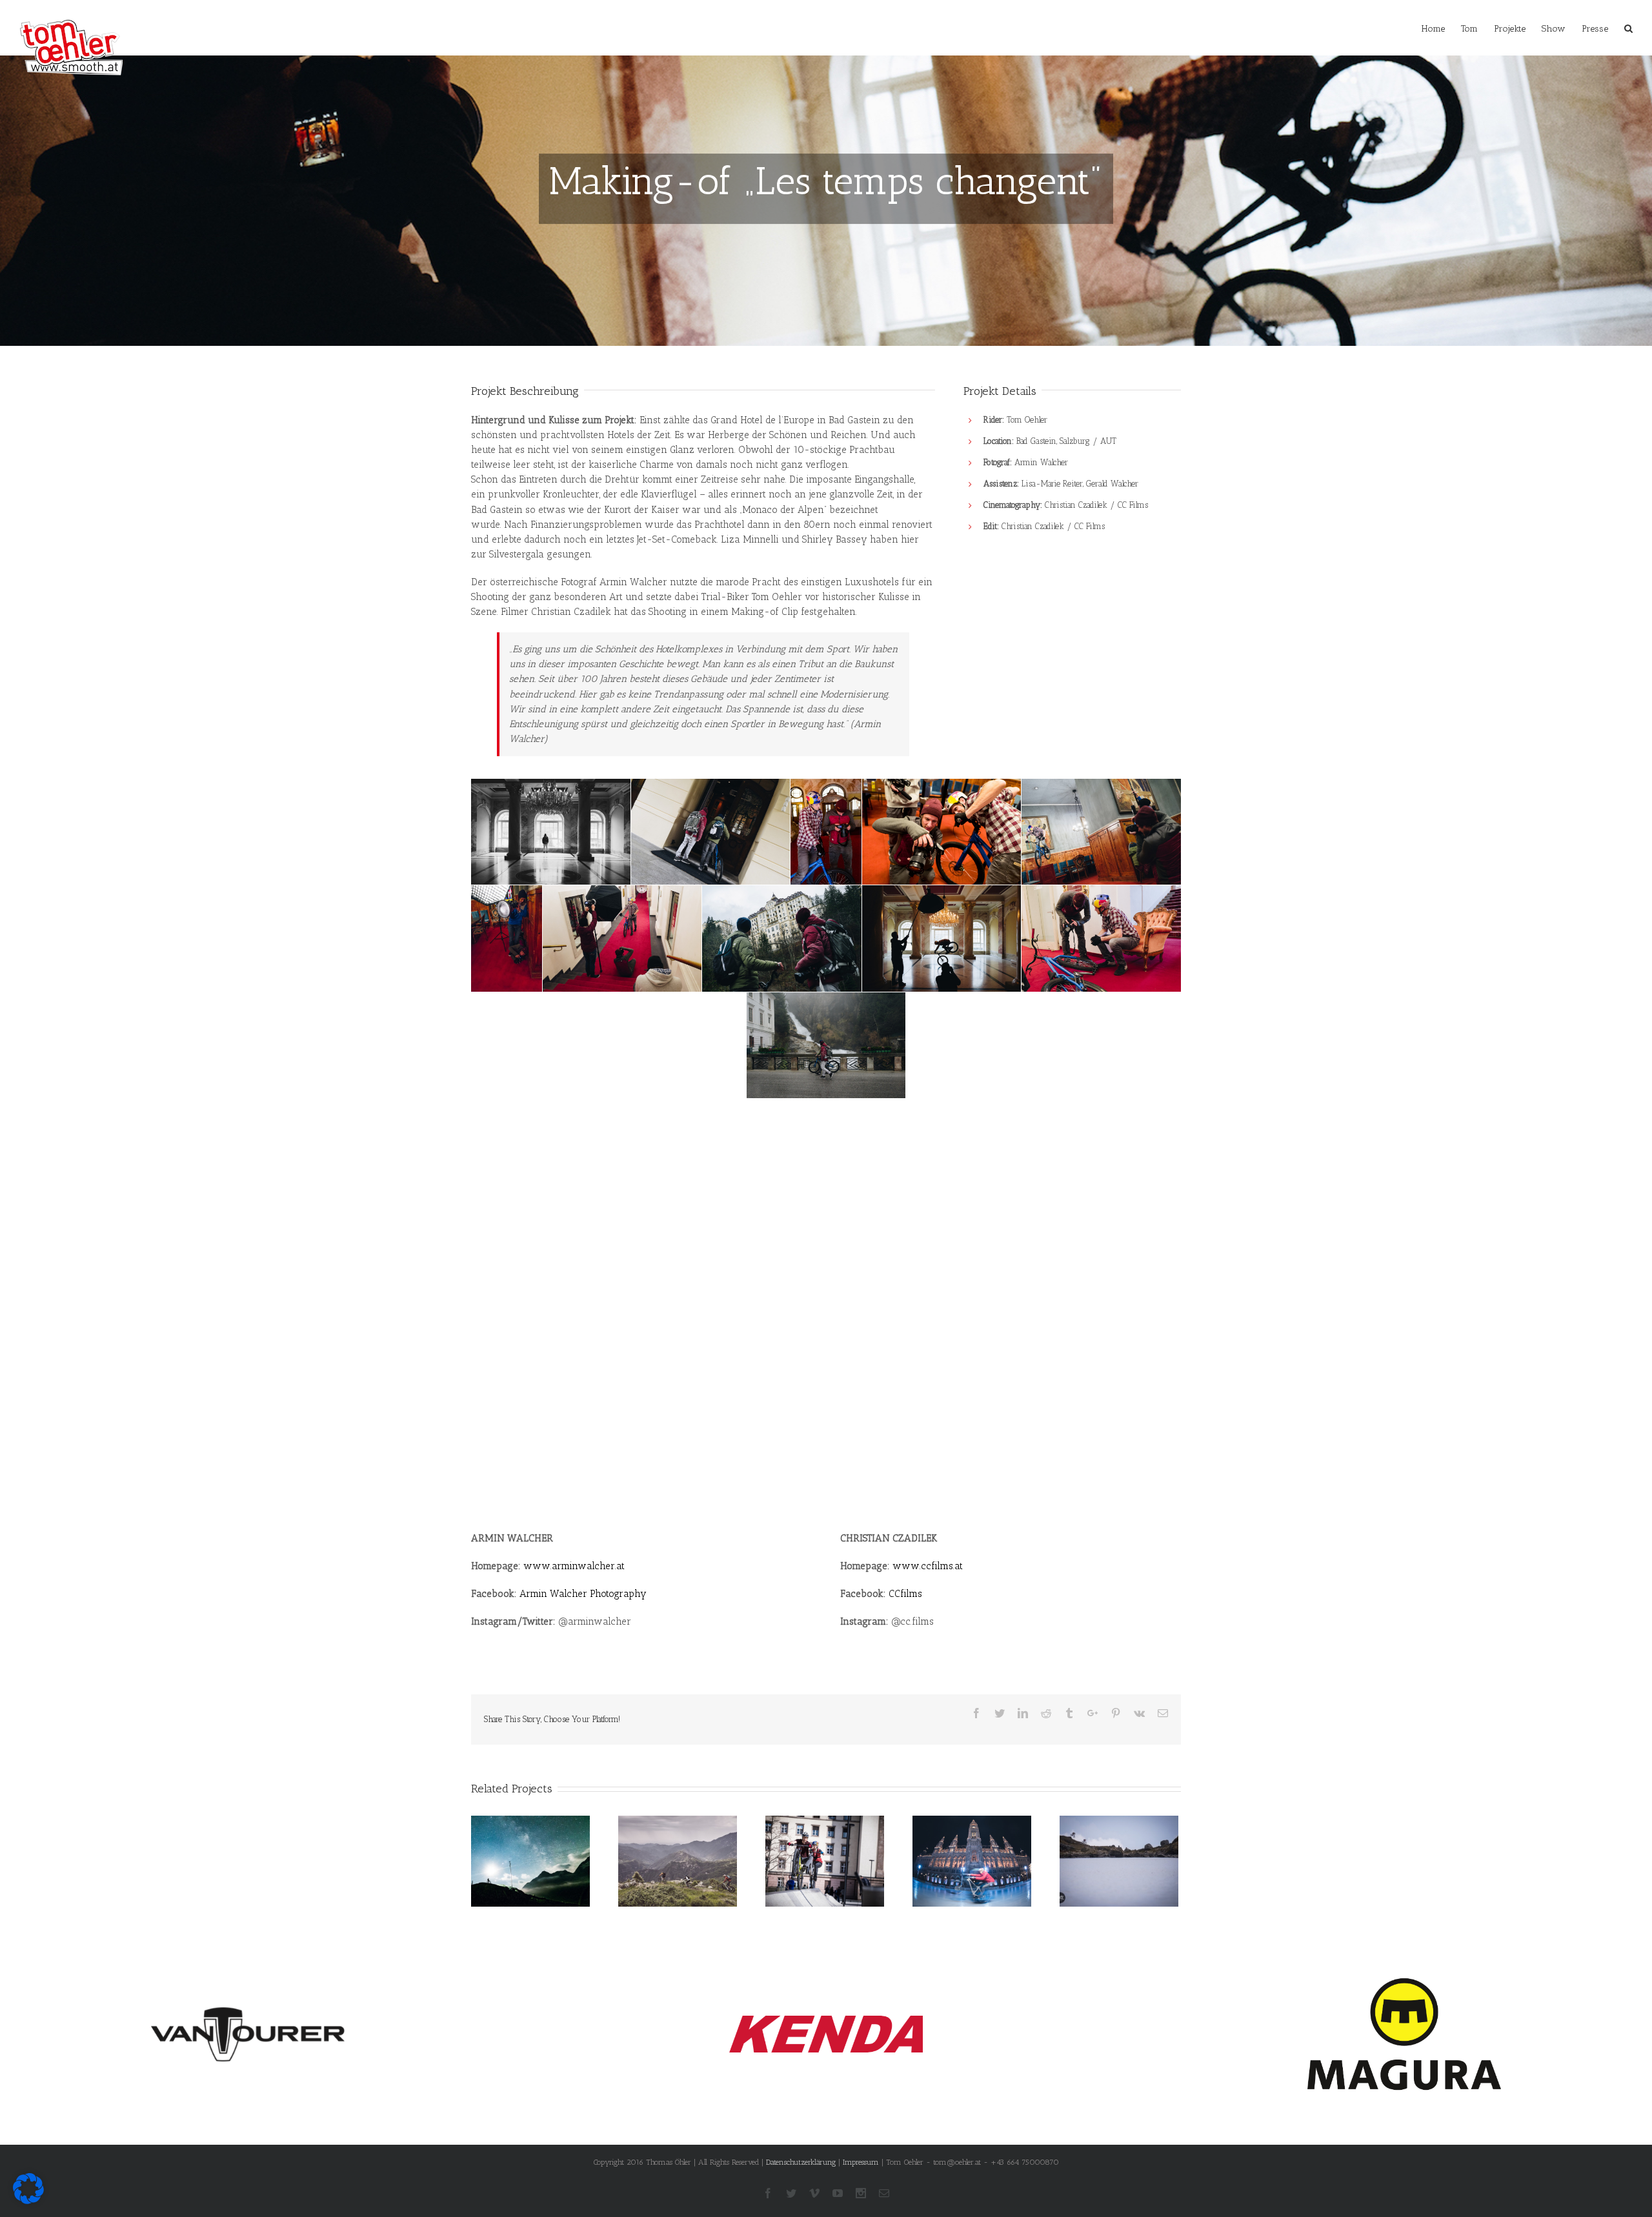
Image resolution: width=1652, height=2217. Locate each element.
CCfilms (905, 1594)
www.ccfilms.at (928, 1566)
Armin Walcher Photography (583, 1594)
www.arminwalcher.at (574, 1566)
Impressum (861, 2162)
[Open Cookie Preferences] (28, 2201)
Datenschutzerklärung (801, 2162)
